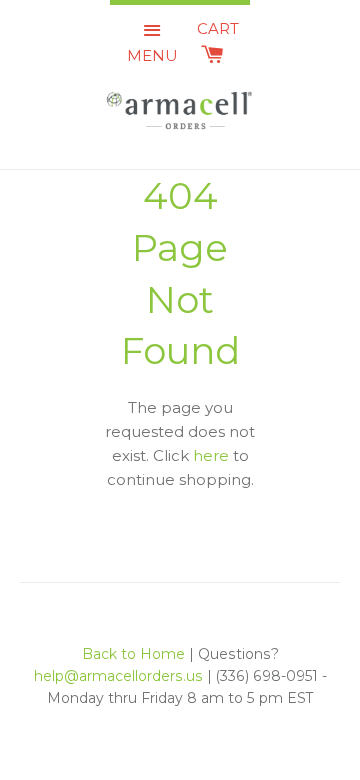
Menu (152, 55)
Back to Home (133, 654)
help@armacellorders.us (118, 676)
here (211, 455)
